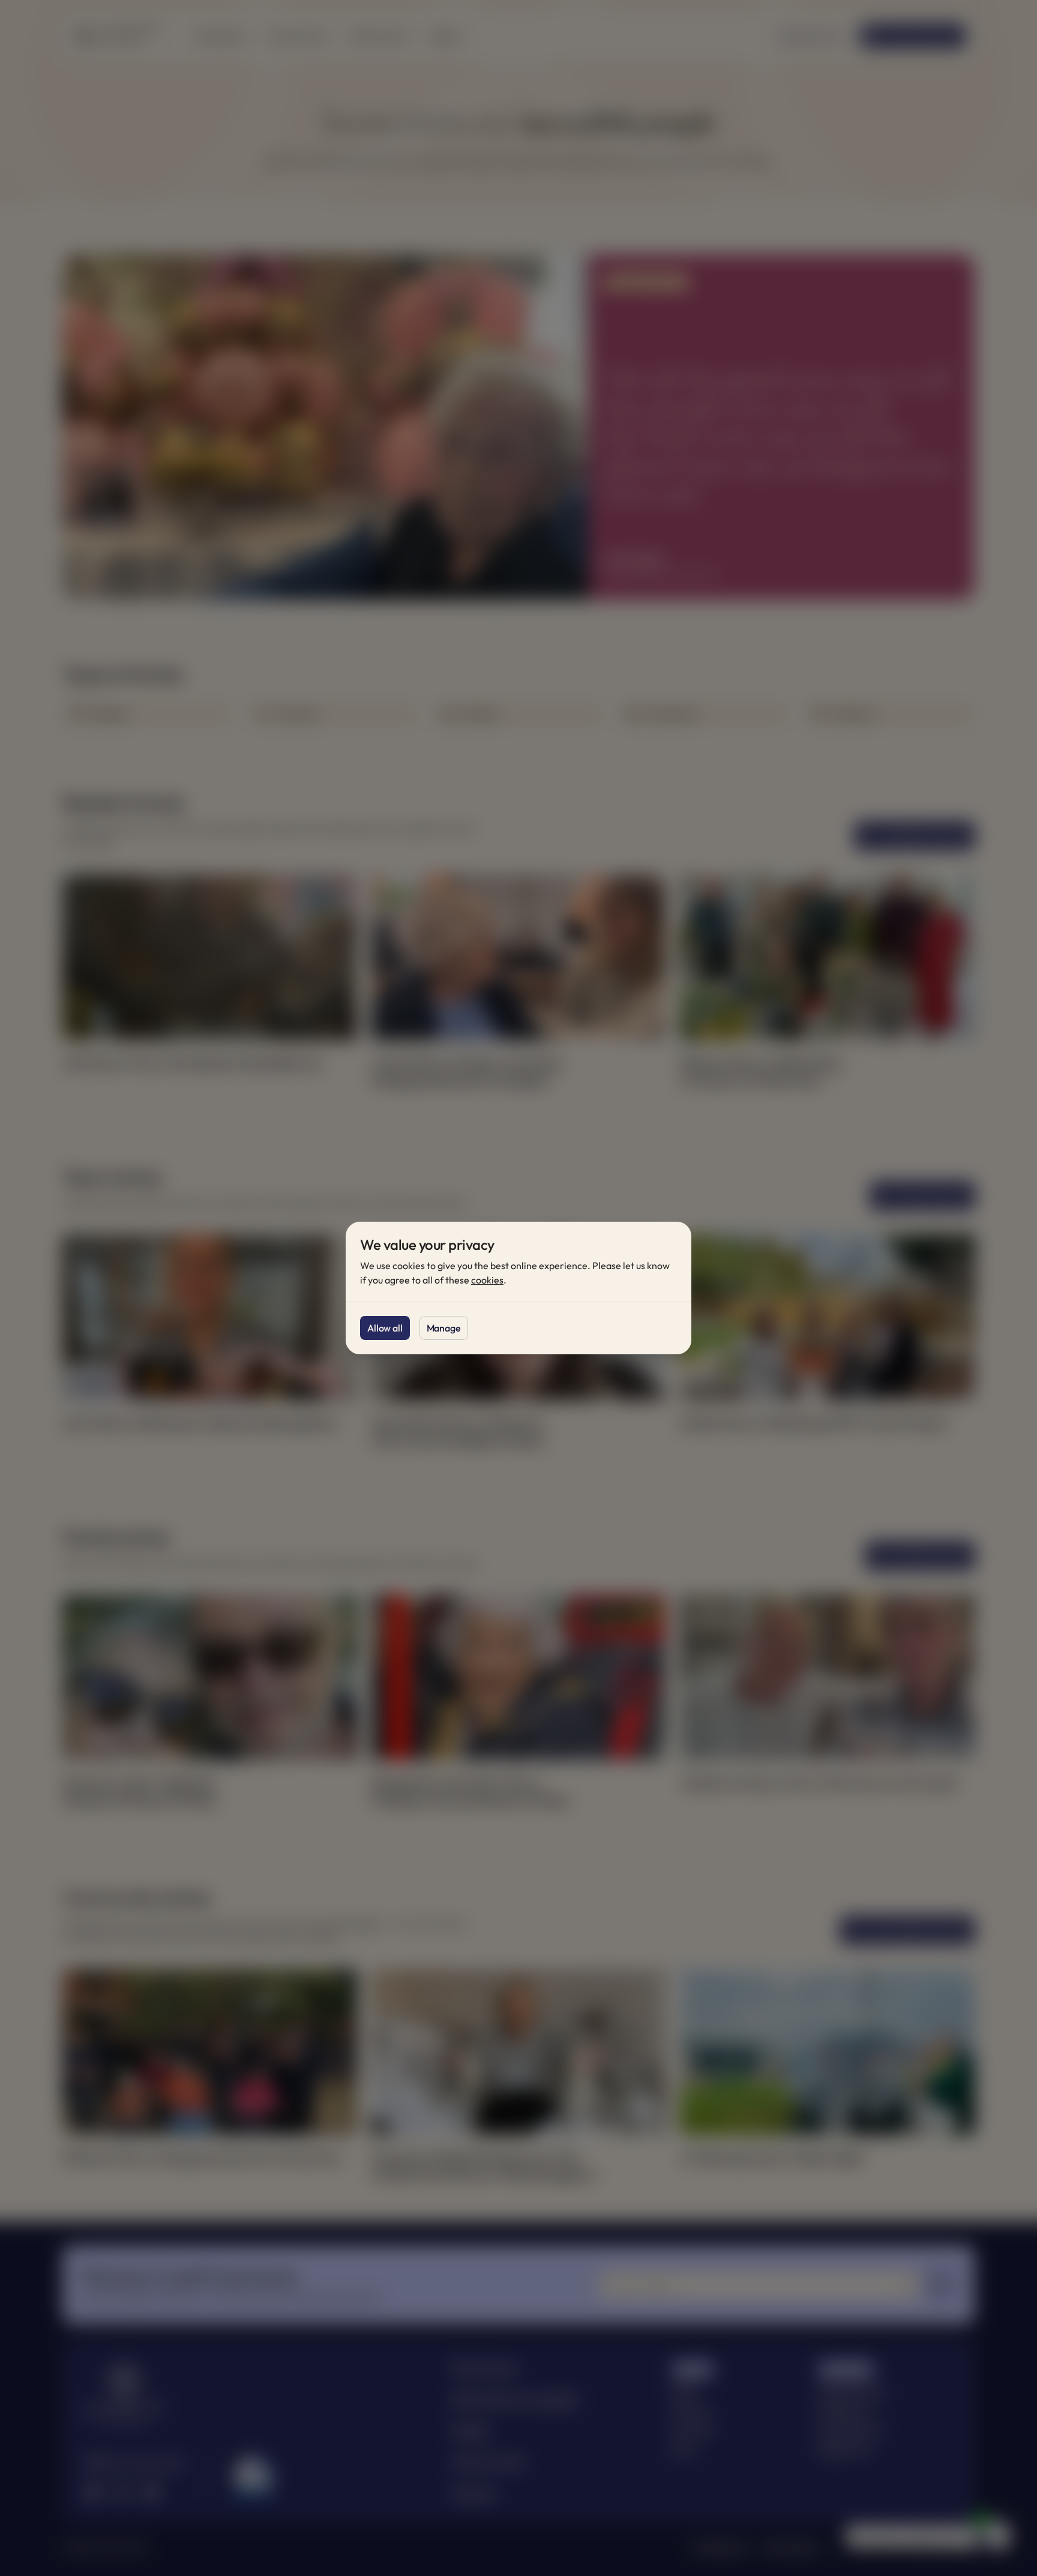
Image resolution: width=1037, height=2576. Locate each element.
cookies (487, 1280)
